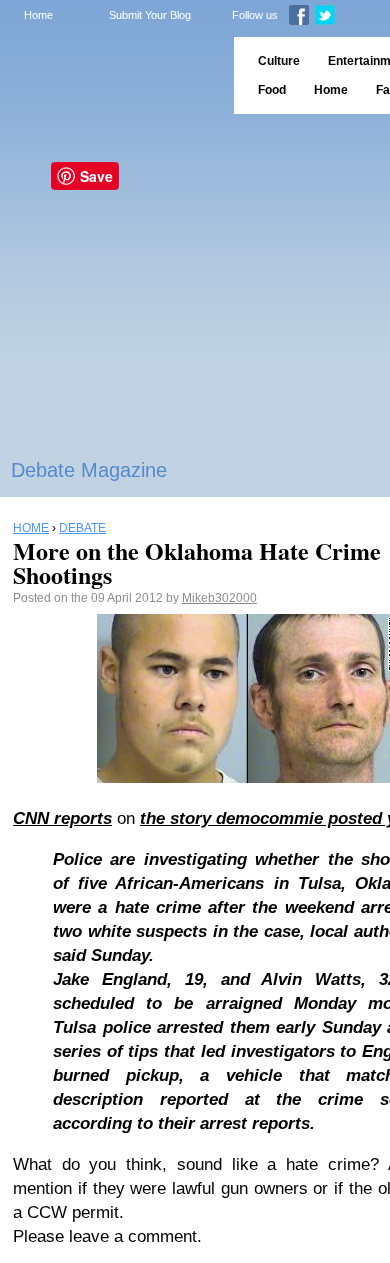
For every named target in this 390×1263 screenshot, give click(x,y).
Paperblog (110, 75)
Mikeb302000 (219, 598)
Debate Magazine (89, 470)
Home (38, 15)
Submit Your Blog (150, 15)
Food (272, 90)
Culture (279, 61)
